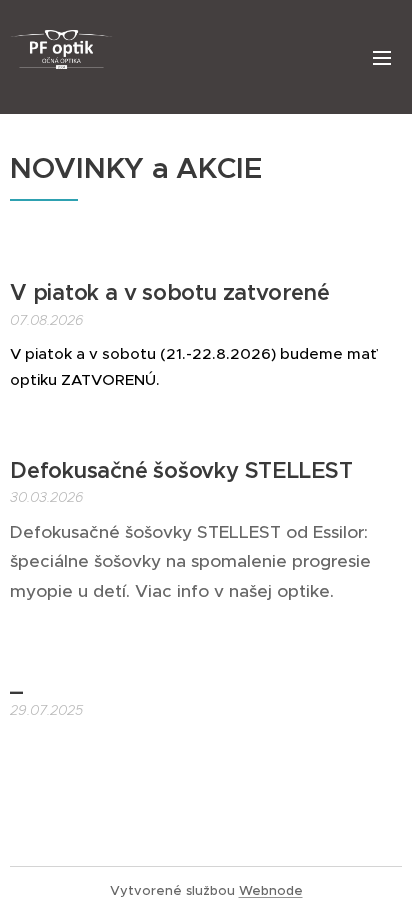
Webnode (271, 890)
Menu (382, 57)
